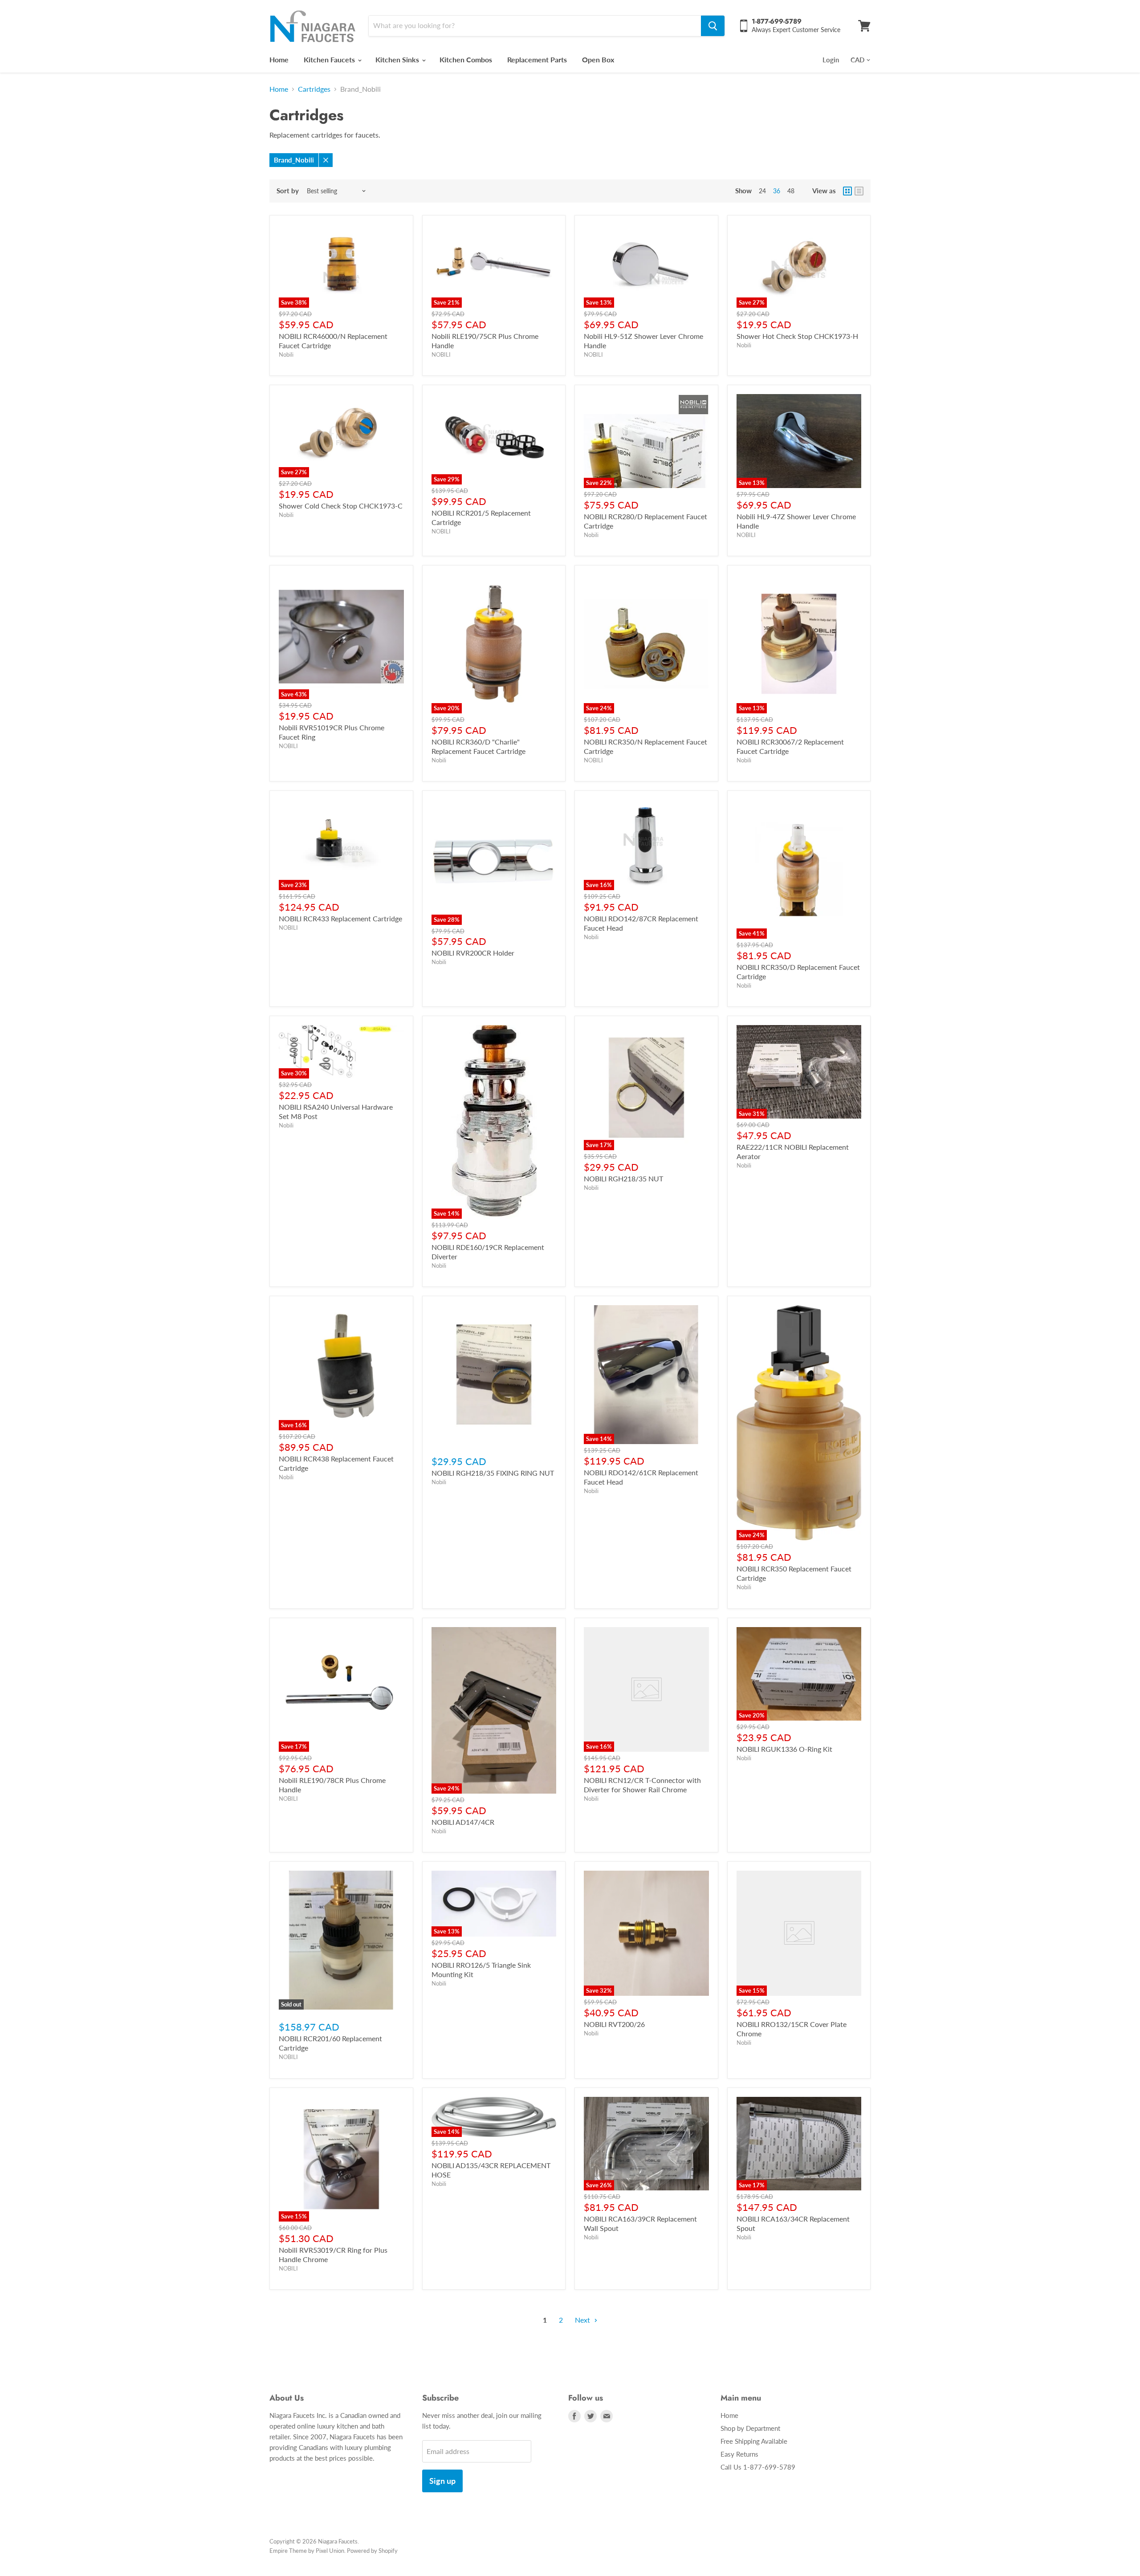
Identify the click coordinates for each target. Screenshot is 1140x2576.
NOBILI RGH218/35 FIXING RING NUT (493, 1473)
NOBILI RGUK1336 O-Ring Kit (784, 1749)
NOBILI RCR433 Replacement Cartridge (340, 918)
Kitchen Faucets (330, 59)
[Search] (713, 26)
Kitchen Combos (466, 59)
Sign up (442, 2481)
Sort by (288, 191)
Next (583, 2320)
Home (279, 59)
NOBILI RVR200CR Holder (473, 953)
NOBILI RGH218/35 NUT (623, 1178)
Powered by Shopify (372, 2551)
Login (831, 60)
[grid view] (847, 191)
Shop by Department (750, 2428)
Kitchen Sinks (398, 59)
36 (777, 191)
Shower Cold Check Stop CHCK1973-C (341, 506)
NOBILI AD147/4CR (463, 1822)
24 (762, 191)
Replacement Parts (537, 59)
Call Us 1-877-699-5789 (758, 2467)
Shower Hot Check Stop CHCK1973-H (797, 336)
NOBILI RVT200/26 (614, 2024)
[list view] (859, 191)
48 (791, 191)
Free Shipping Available (754, 2441)
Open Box (598, 59)
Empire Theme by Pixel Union (307, 2551)
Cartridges (314, 89)
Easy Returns (739, 2454)
